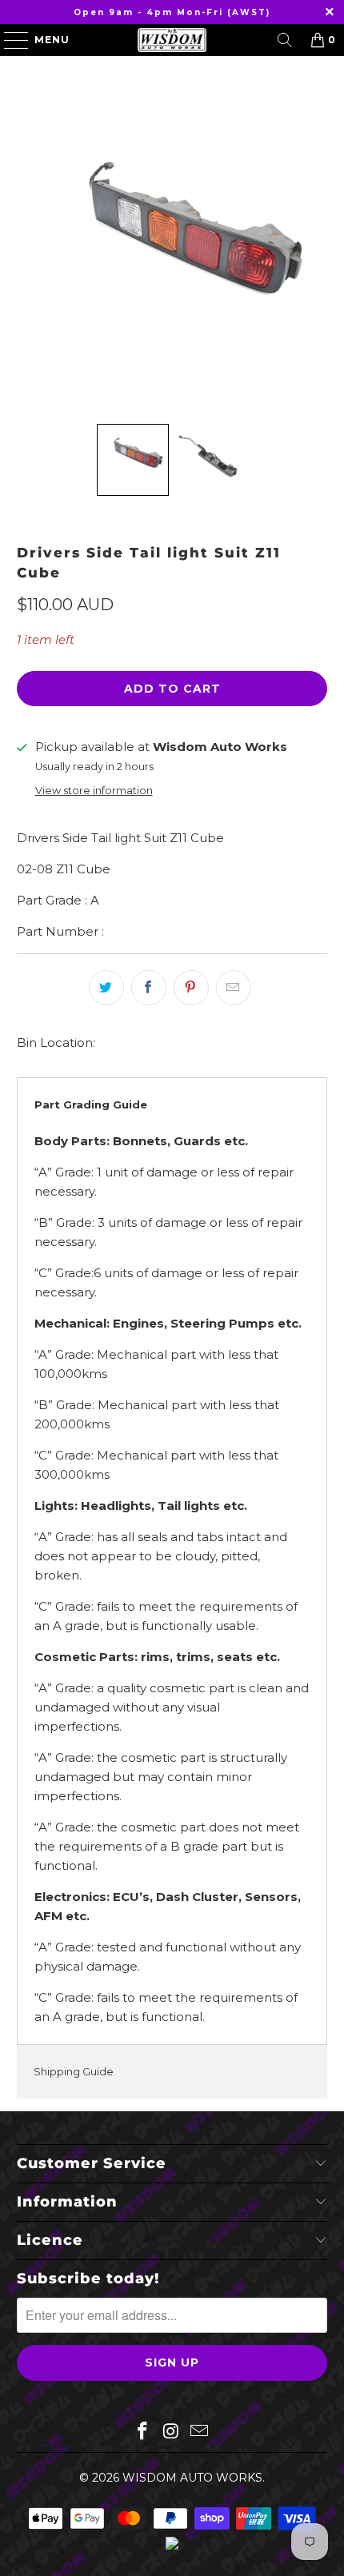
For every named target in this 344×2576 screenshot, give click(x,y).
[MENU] (9, 40)
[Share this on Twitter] (106, 988)
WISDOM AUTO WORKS (192, 2478)
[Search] (285, 40)
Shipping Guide (74, 2071)
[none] (133, 460)
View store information (94, 791)
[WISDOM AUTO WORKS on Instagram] (171, 2432)
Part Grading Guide (91, 1104)
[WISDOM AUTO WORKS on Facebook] (142, 2432)
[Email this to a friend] (234, 988)
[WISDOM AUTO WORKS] (172, 40)
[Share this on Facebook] (149, 988)
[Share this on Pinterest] (191, 988)
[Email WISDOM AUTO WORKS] (200, 2432)
